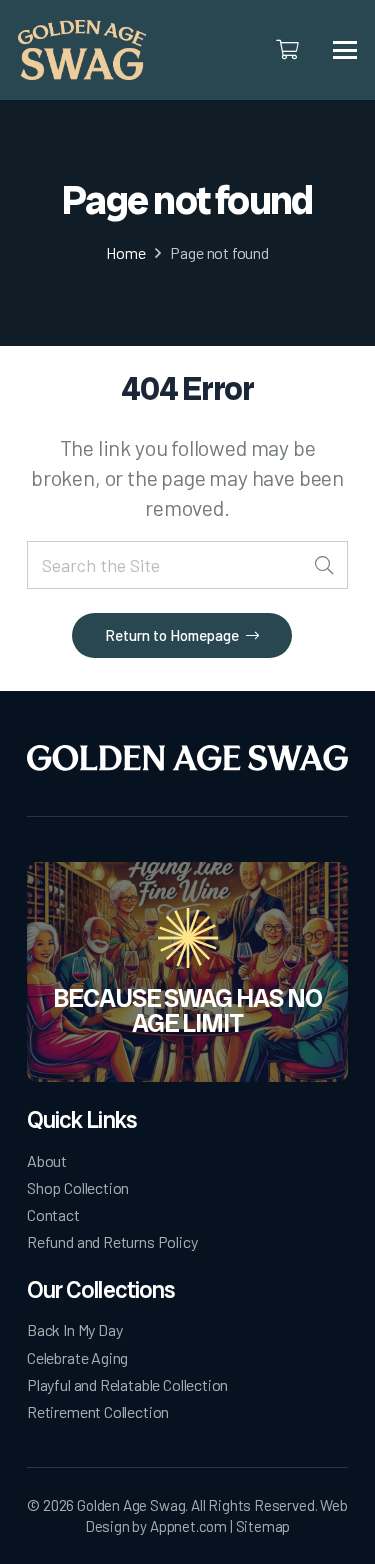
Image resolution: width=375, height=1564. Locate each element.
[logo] (82, 50)
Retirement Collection (98, 1411)
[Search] (323, 565)
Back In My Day (74, 1329)
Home (125, 252)
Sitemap (263, 1526)
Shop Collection (78, 1187)
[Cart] (288, 50)
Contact (53, 1214)
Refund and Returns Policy (112, 1241)
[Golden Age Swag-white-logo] (187, 758)
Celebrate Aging (77, 1357)
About (47, 1160)
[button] (345, 50)
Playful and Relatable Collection (127, 1384)
